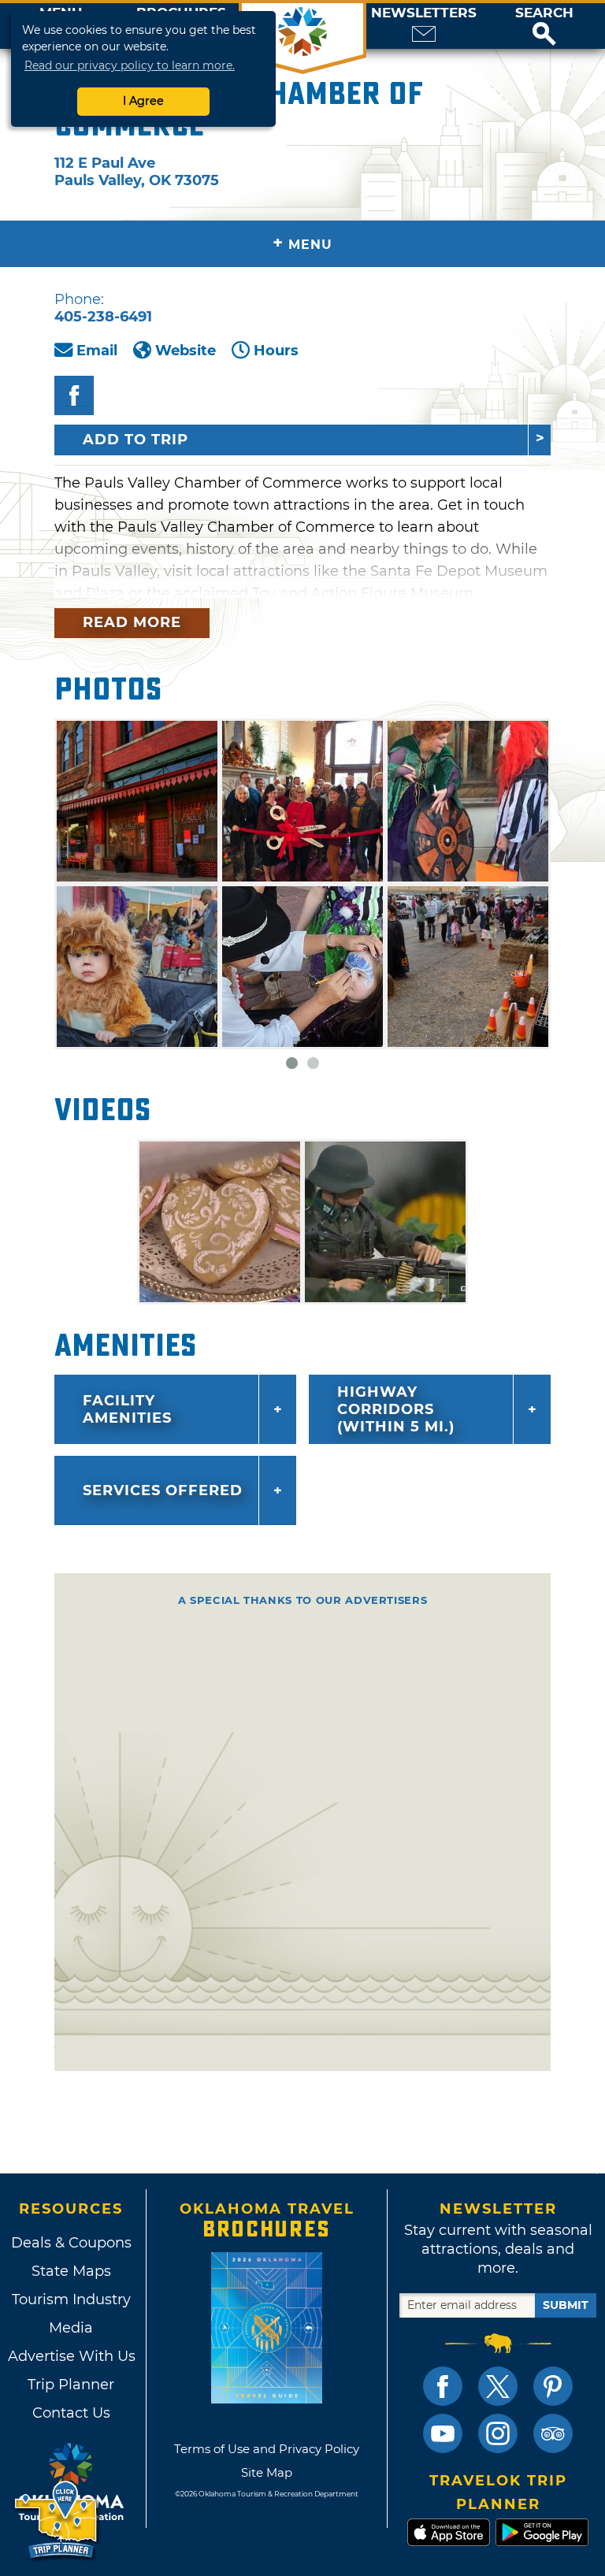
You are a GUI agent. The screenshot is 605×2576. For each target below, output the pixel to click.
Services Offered (163, 1490)
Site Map (267, 2472)
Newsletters (424, 13)
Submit (566, 2305)
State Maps (71, 2271)
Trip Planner (71, 2385)
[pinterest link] (553, 2386)
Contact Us (71, 2413)
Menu (302, 243)
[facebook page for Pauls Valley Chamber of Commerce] (74, 395)
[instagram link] (498, 2433)
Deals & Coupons (71, 2243)
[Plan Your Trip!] (57, 2520)
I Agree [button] (143, 101)
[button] (544, 26)
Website (186, 351)
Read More (132, 622)
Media (71, 2328)
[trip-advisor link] (553, 2433)
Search (544, 13)
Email (97, 351)
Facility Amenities (127, 1409)
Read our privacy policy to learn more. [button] (130, 65)
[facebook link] (443, 2386)
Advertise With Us (71, 2356)
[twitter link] (498, 2386)
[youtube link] (443, 2433)
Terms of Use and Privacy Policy (267, 2449)
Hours (276, 351)
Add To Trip (135, 440)
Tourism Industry (71, 2299)
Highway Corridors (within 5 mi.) (396, 1409)
